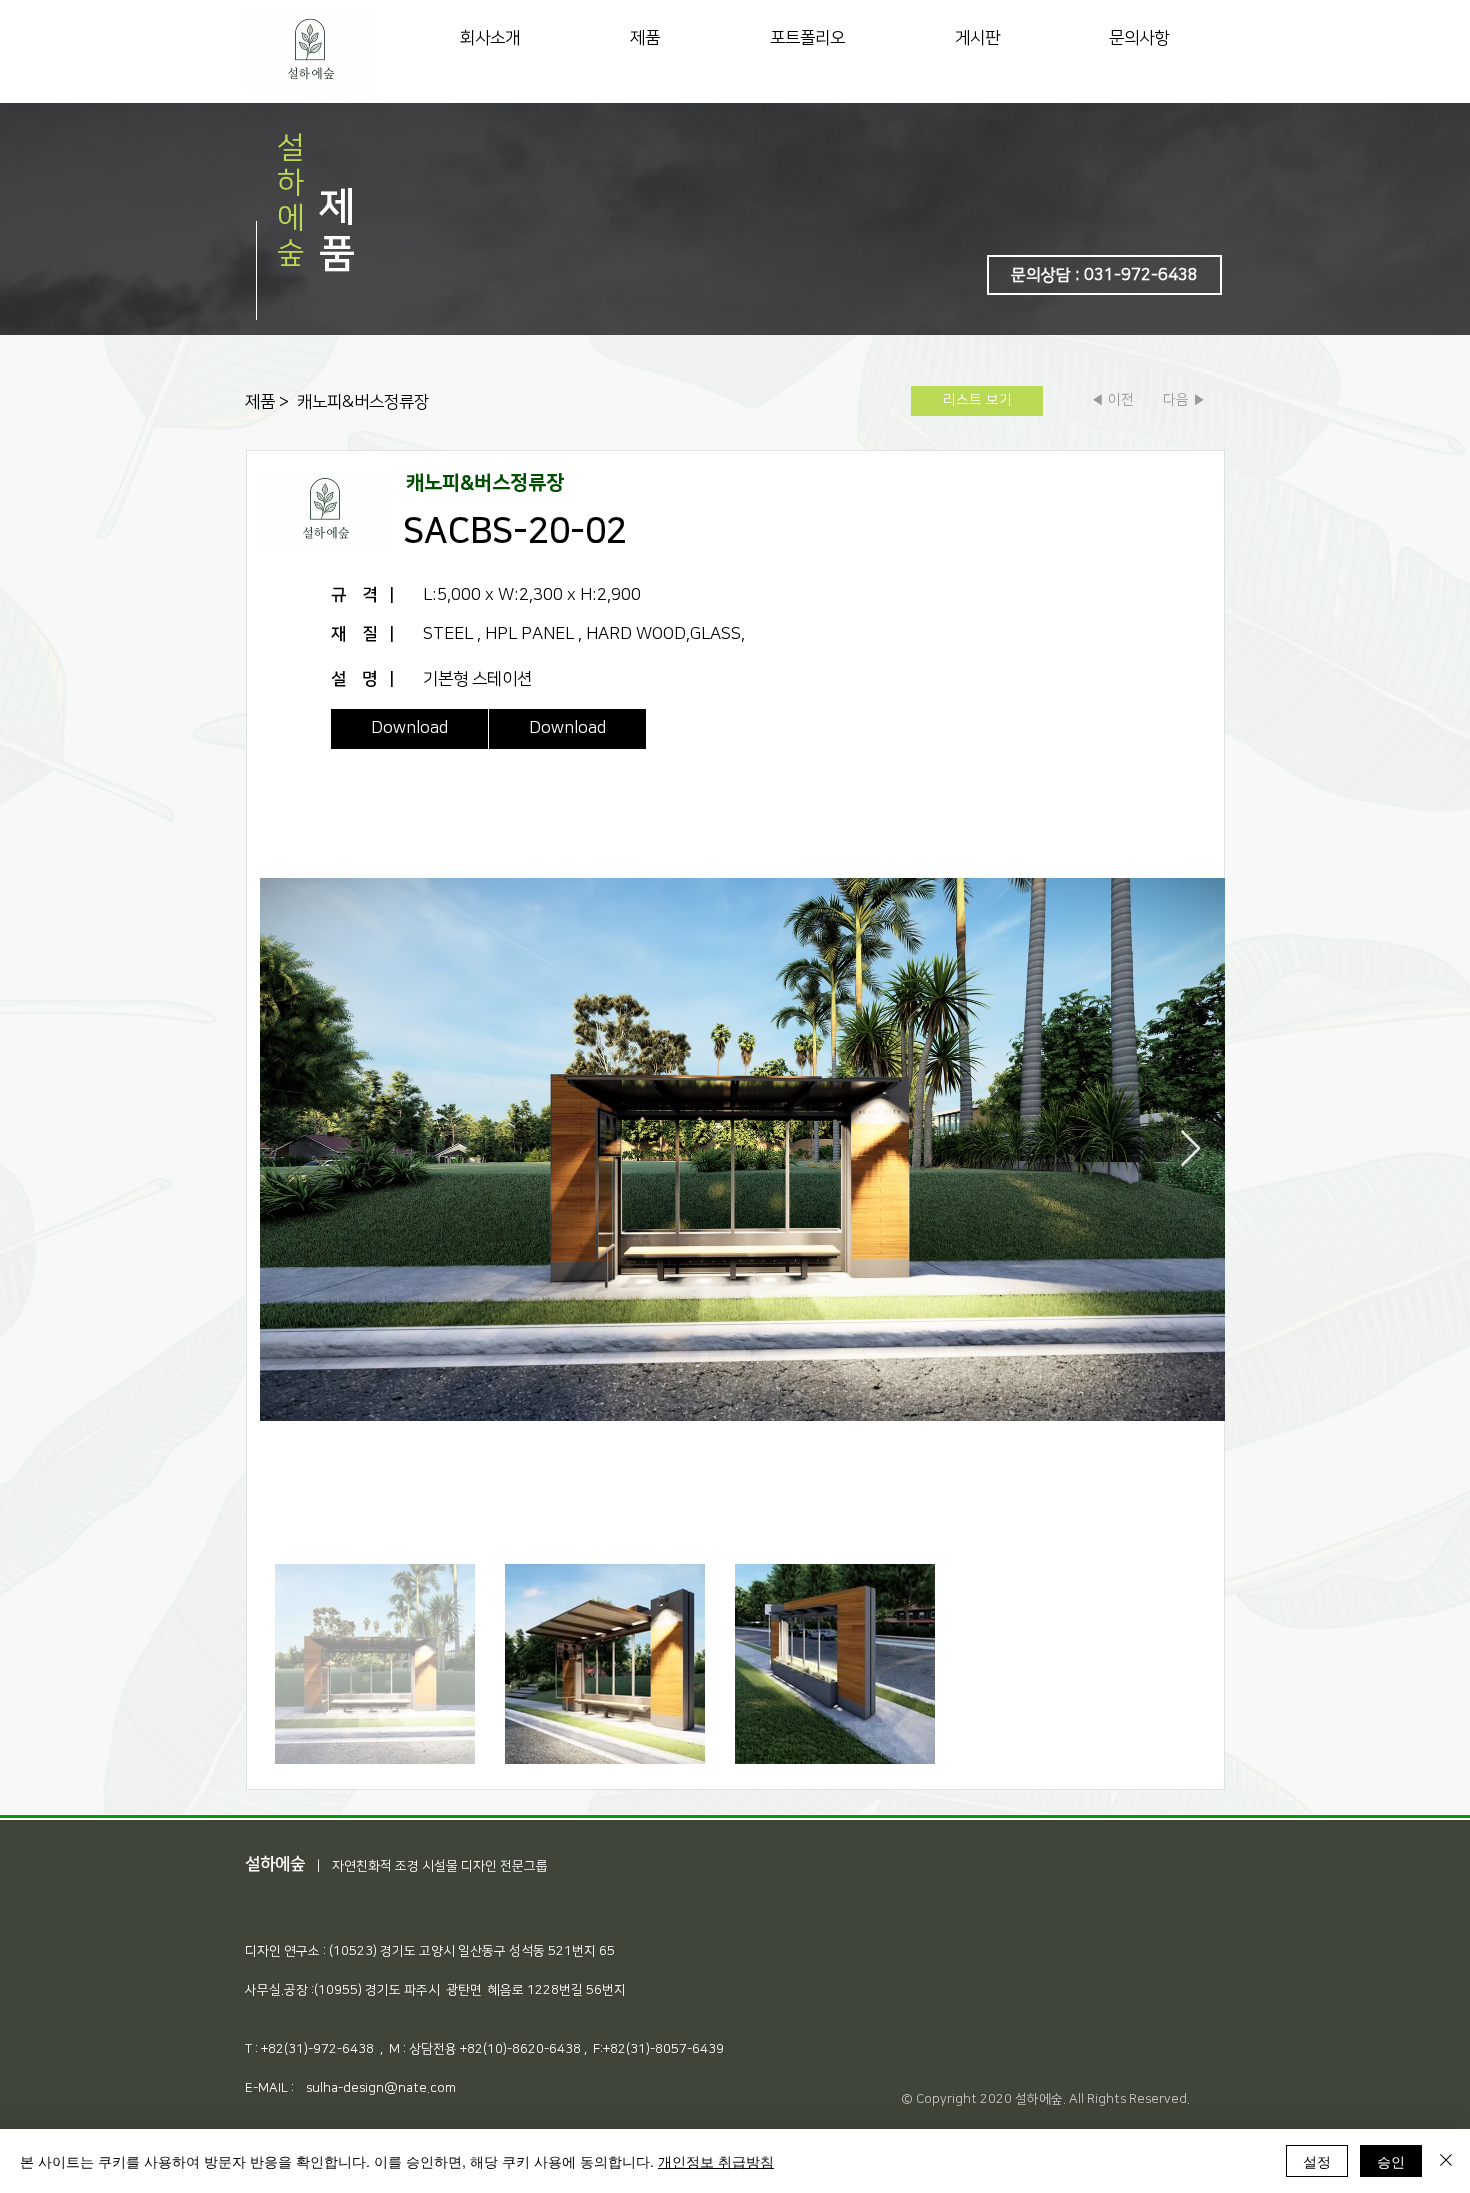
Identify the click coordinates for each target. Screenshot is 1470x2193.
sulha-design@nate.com (381, 2088)
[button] (1104, 275)
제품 (262, 402)
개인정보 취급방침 (716, 2161)
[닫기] (1446, 2161)
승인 (1391, 2161)
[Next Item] (1190, 1149)
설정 (1317, 2161)
